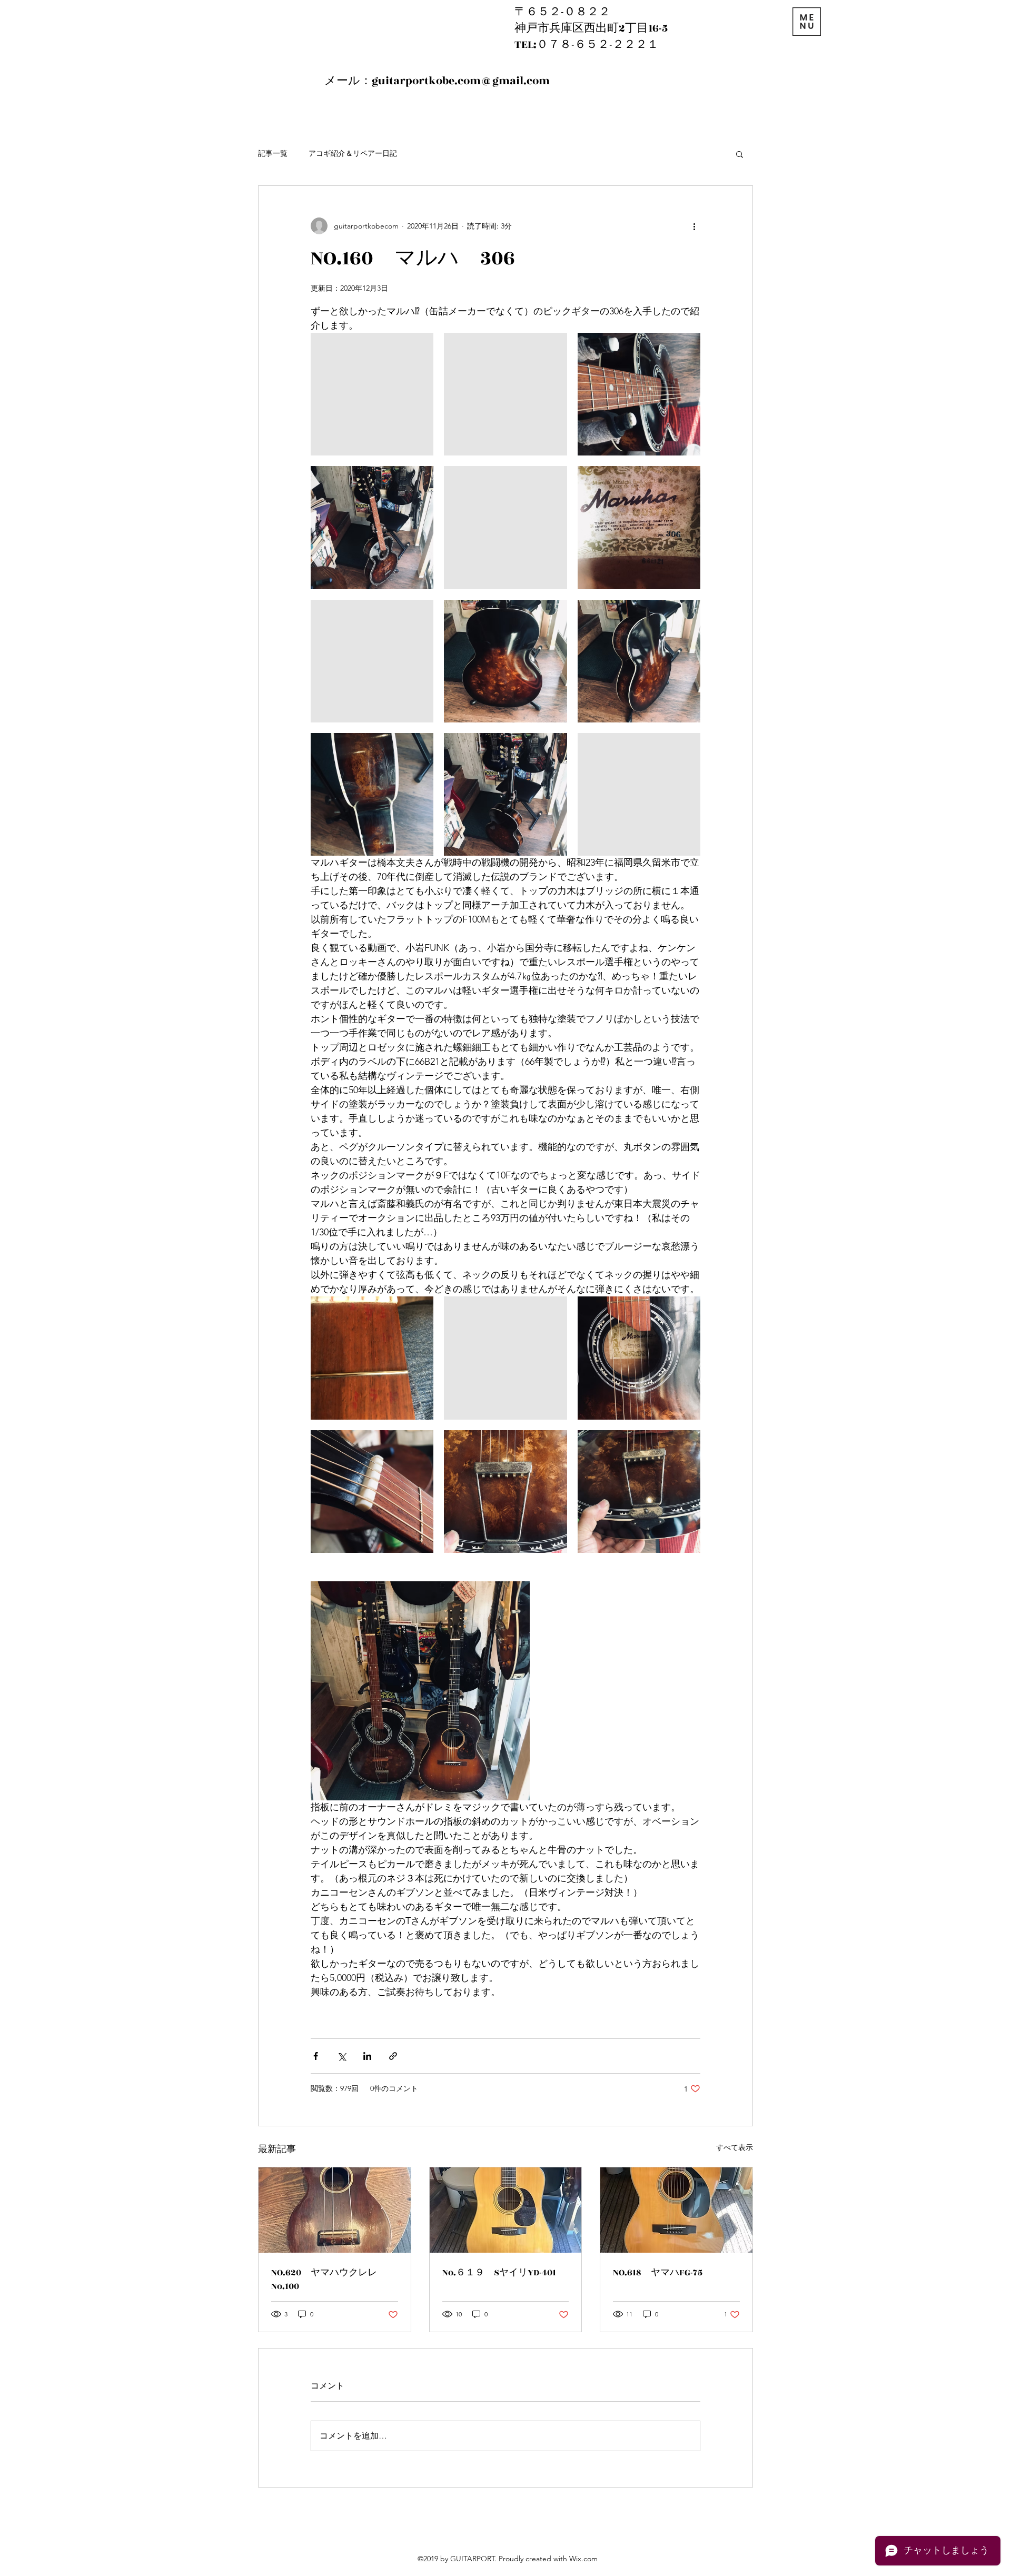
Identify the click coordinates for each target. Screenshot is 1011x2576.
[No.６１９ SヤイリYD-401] (506, 2210)
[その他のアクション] (694, 226)
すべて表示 (735, 2147)
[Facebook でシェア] (316, 2056)
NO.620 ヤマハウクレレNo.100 (324, 2280)
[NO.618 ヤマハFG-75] (676, 2210)
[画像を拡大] (372, 394)
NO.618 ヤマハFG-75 (658, 2273)
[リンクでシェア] (393, 2056)
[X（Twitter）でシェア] (341, 2056)
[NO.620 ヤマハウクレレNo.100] (335, 2210)
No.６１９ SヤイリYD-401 (499, 2273)
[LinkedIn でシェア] (367, 2056)
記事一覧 (273, 153)
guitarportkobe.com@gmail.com (461, 81)
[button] (740, 154)
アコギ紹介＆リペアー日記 (353, 153)
